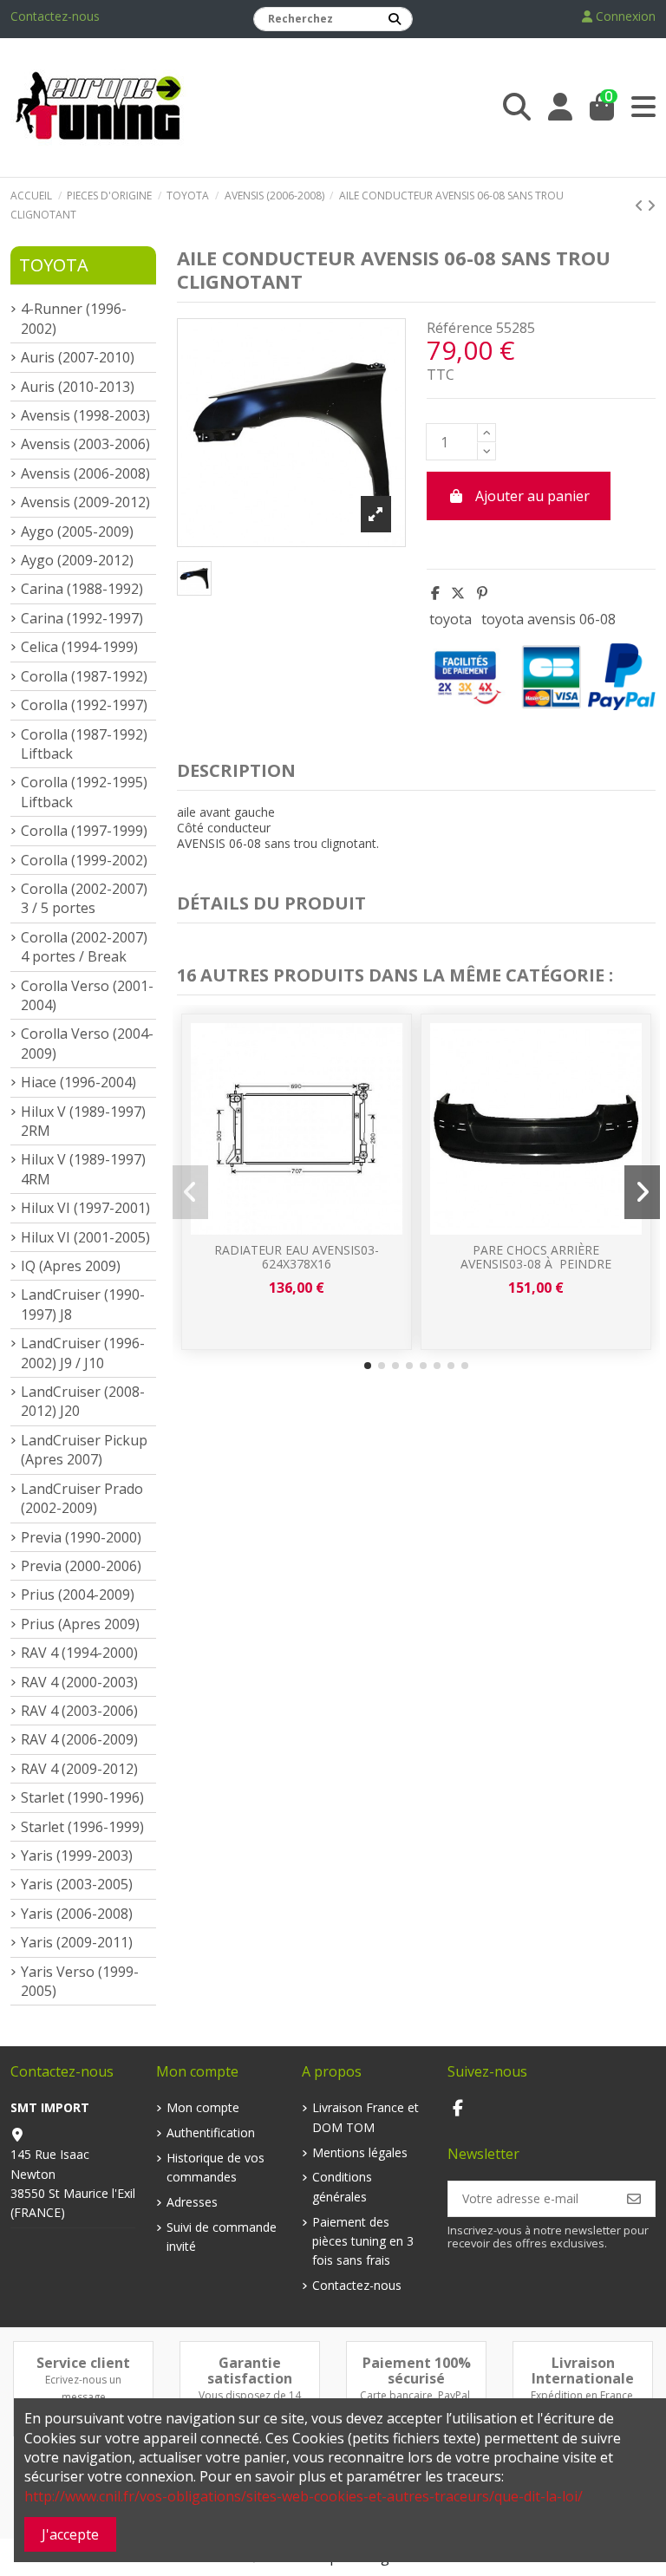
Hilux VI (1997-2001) (85, 1208)
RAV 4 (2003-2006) (79, 1711)
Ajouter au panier (532, 496)
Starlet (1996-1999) (82, 1827)
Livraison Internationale (583, 2371)
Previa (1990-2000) (81, 1537)
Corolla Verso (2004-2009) (87, 1043)
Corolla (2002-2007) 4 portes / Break (84, 947)
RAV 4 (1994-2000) (79, 1653)
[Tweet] (458, 593)
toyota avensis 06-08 (548, 619)
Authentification (211, 2133)
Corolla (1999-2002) (84, 860)
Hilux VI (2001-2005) (85, 1237)
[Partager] (435, 593)
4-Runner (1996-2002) (74, 318)
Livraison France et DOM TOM (366, 2117)
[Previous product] (641, 205)
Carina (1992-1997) (82, 618)
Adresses (192, 2202)
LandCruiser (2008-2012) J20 (83, 1401)
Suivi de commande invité (222, 2237)
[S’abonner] (634, 2199)
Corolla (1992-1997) (84, 705)
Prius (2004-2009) (78, 1595)
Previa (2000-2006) (81, 1566)
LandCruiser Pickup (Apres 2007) (84, 1450)
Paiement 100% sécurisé (417, 2371)
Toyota (54, 265)
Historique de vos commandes (215, 2167)
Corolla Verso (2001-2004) (87, 995)
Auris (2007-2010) (78, 357)
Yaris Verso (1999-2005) (80, 1981)
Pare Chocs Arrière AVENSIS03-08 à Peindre (536, 1257)
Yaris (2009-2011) (77, 1942)
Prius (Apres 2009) (80, 1624)
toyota (451, 619)
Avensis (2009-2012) (85, 502)
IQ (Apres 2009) (71, 1266)
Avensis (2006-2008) (85, 473)
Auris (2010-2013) (78, 387)
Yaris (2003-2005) (77, 1884)
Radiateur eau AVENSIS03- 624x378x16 (297, 1257)
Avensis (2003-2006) (85, 444)
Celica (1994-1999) (79, 647)
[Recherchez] (395, 19)
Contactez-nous (55, 16)
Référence (460, 328)
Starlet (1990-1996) (82, 1797)
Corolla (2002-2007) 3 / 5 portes (84, 898)
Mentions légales (360, 2152)
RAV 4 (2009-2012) (79, 1769)
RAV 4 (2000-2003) (79, 1682)
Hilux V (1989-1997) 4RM (83, 1169)
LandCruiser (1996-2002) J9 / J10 (83, 1353)
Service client (83, 2363)
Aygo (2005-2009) (77, 532)
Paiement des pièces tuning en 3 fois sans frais (363, 2241)
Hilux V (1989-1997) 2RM (83, 1121)
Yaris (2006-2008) (77, 1914)
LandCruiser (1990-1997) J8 (83, 1304)
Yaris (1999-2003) (77, 1855)
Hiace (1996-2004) (78, 1082)
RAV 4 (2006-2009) (79, 1739)
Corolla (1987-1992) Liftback (84, 744)
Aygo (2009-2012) (77, 560)
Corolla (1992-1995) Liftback (84, 792)
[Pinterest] (482, 593)
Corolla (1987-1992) (84, 676)
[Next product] (651, 205)
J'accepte (70, 2534)
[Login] (560, 107)
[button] (368, 1366)
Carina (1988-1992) (82, 589)
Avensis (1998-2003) (85, 415)
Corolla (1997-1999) (84, 831)
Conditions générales (342, 2186)
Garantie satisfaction (250, 2371)
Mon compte (203, 2107)
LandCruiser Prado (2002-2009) (82, 1498)
